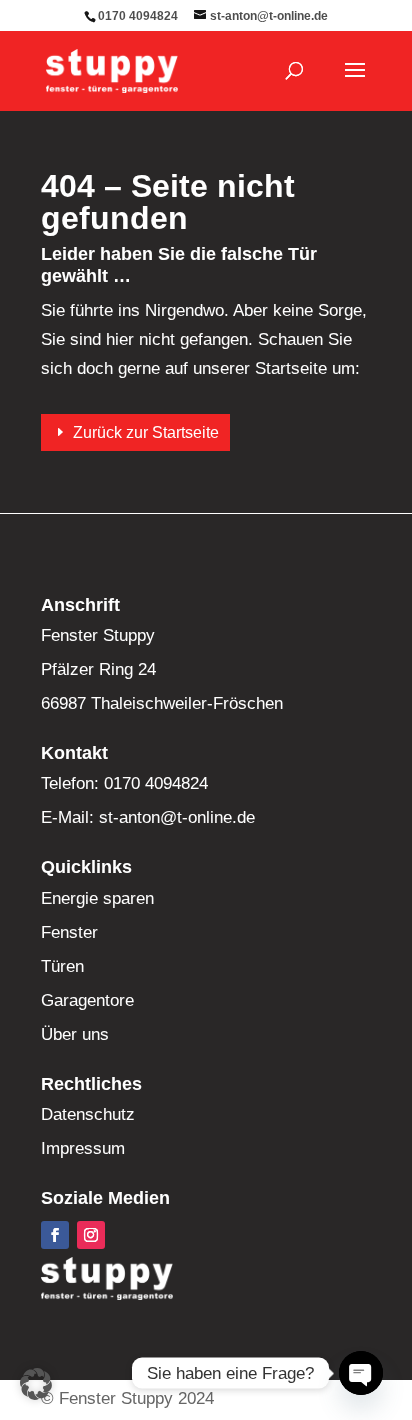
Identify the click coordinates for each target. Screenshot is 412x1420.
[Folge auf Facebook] (55, 1235)
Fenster (69, 932)
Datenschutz (88, 1114)
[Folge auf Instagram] (91, 1235)
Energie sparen (97, 898)
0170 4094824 (138, 16)
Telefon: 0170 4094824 (124, 783)
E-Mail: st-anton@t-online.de (148, 817)
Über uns (75, 1034)
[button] (36, 1384)
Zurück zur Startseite (146, 432)
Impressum (83, 1148)
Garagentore (87, 1000)
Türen (62, 966)
